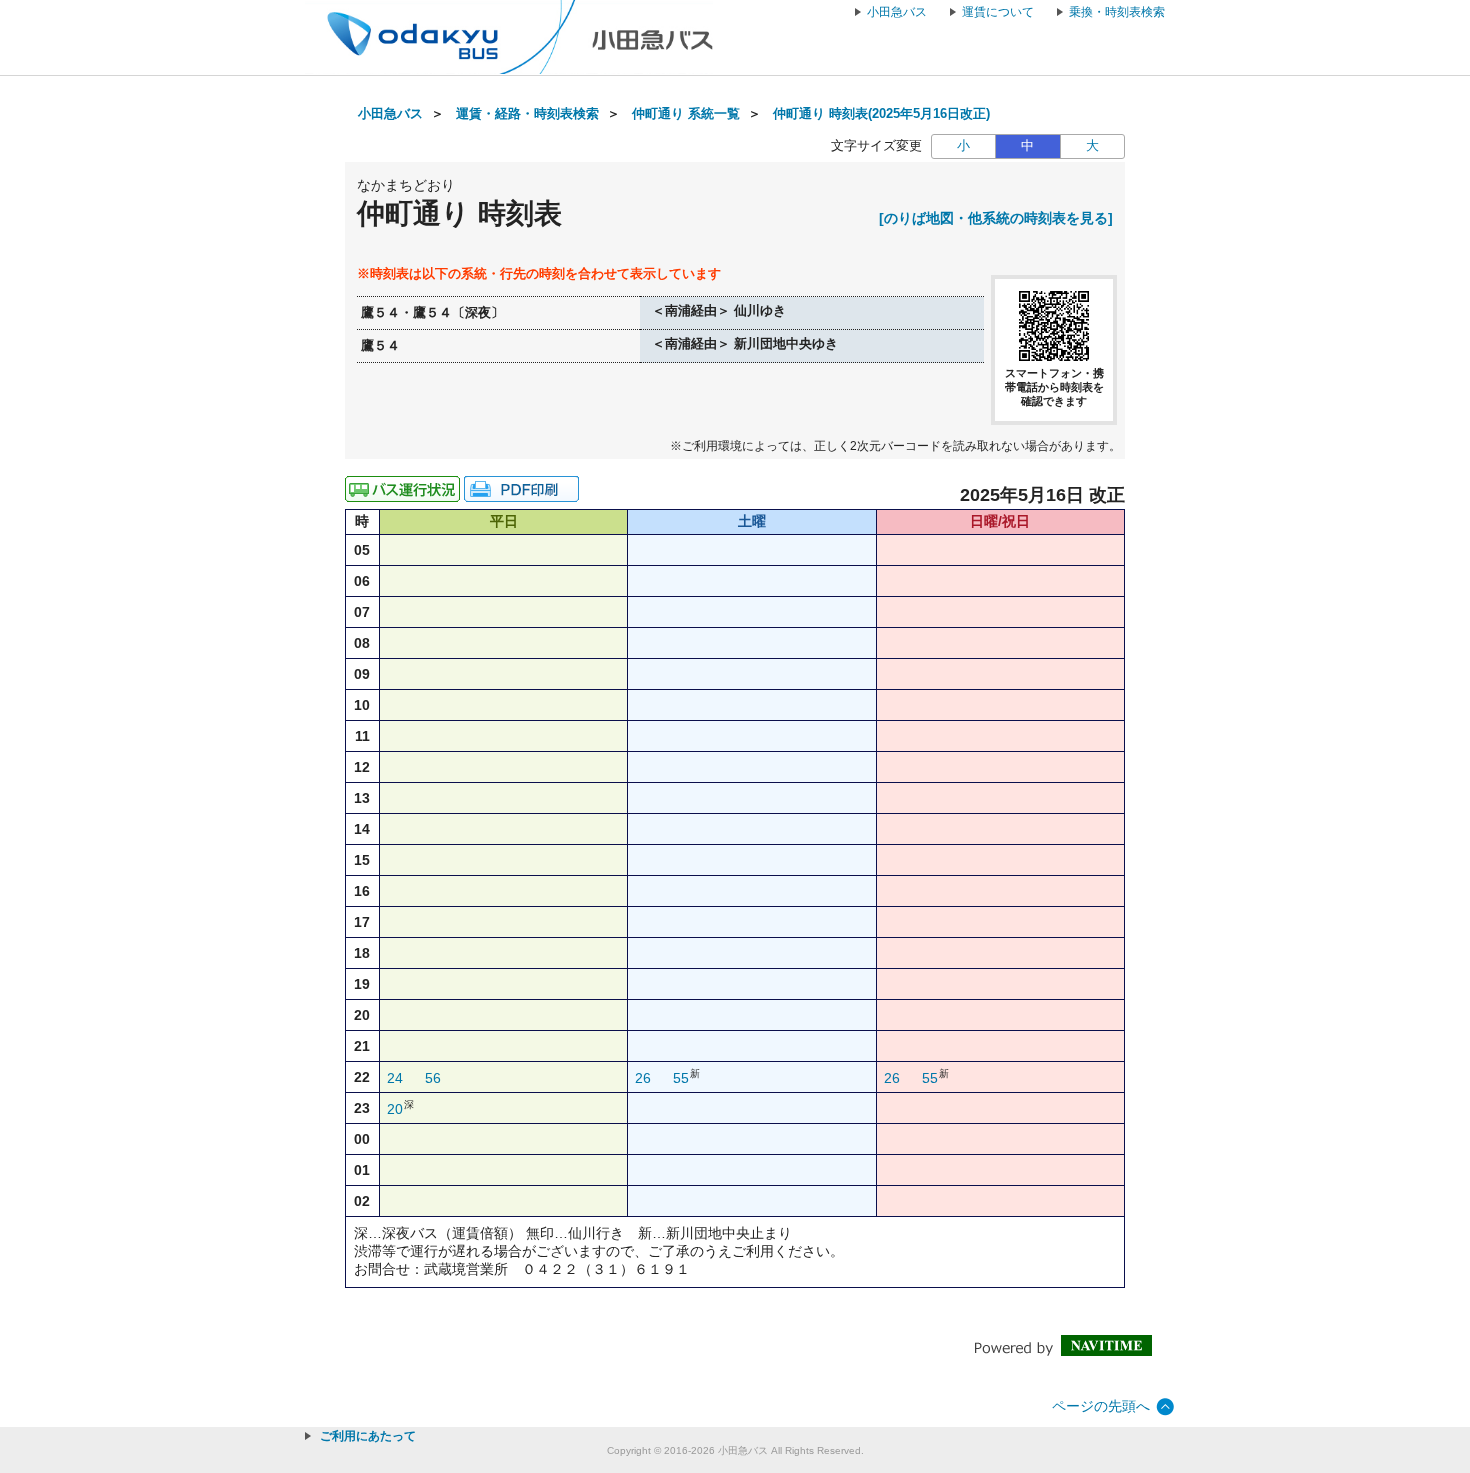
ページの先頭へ (1101, 1406)
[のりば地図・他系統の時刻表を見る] (996, 218)
